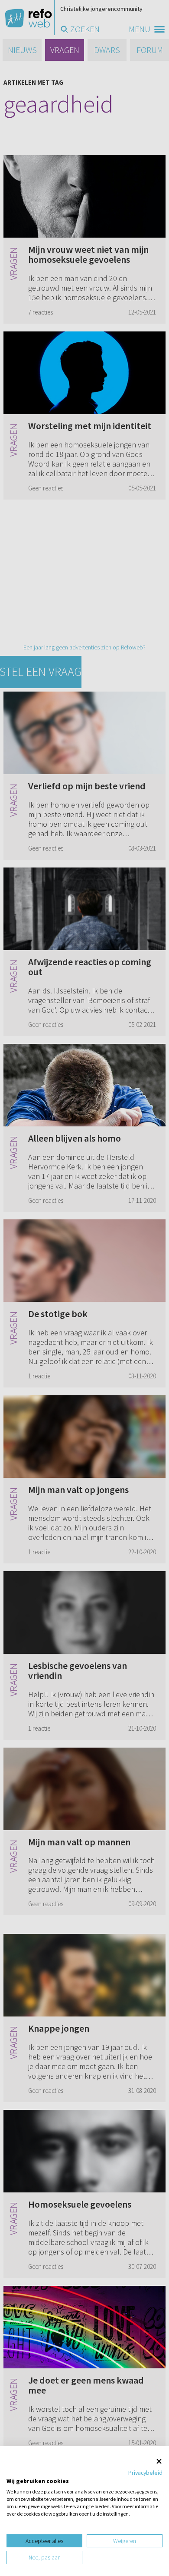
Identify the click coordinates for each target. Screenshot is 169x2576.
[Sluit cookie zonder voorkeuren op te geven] (159, 2461)
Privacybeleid (145, 2473)
